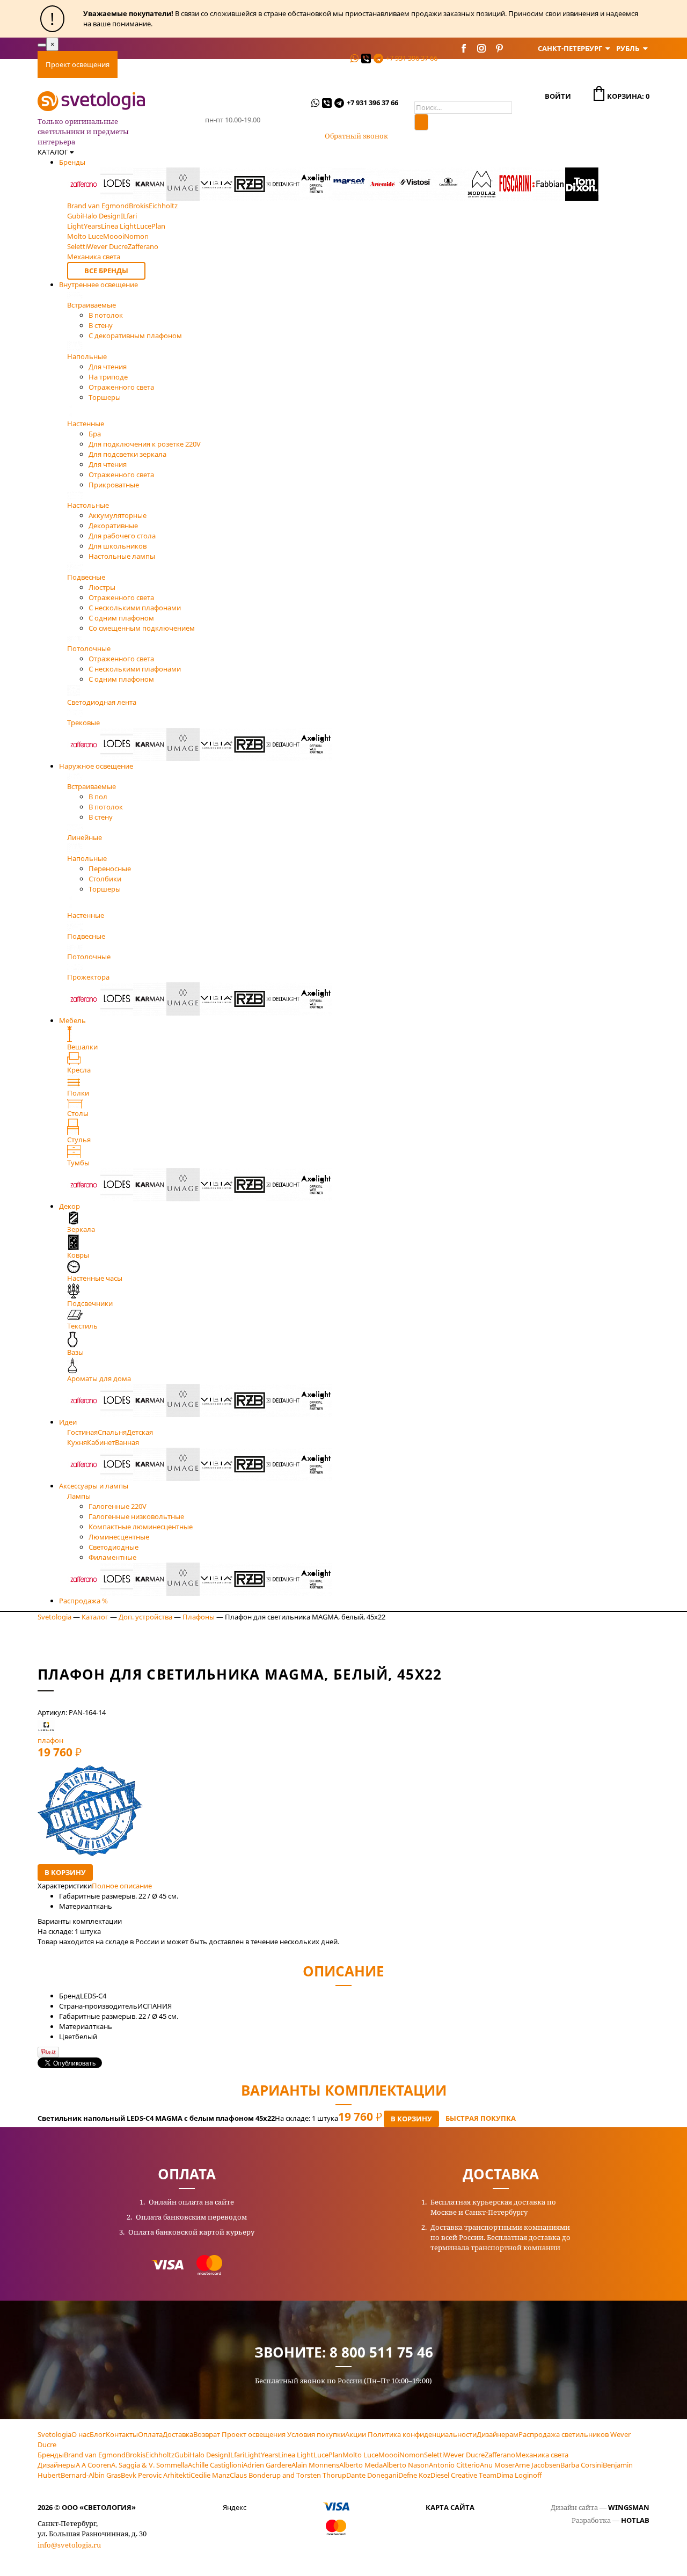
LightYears (261, 2455)
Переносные (110, 869)
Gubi (182, 2455)
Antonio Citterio (454, 2465)
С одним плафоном (121, 618)
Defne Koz (414, 2475)
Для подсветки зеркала (127, 454)
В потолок (106, 315)
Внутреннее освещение (98, 284)
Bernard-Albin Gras (91, 2475)
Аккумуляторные (118, 515)
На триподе (108, 377)
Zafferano (500, 2455)
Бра (95, 434)
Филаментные (112, 1557)
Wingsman (629, 2507)
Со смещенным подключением (142, 628)
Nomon (412, 2455)
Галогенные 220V (118, 1506)
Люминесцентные (119, 1537)
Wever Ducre (464, 2455)
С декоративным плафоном (135, 335)
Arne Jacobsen (538, 2465)
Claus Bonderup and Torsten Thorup (288, 2475)
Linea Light (296, 2455)
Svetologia (54, 1617)
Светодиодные (114, 1547)
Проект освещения (78, 64)
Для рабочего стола (122, 536)
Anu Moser (497, 2465)
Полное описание (122, 1886)
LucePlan (328, 2455)
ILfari (236, 2455)
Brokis (136, 2455)
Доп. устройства (145, 1617)
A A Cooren (93, 2465)
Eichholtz (160, 2455)
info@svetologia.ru (69, 2545)
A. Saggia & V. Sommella (149, 2465)
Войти (558, 96)
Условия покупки (316, 2434)
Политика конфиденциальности (422, 2434)
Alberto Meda (361, 2465)
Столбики (105, 879)
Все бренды (106, 271)
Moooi (389, 2455)
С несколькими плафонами (135, 608)
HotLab (635, 2520)
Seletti (434, 2455)
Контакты (324, 64)
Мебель (72, 1020)
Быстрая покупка (481, 2118)
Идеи (68, 1422)
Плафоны (199, 1617)
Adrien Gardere (267, 2465)
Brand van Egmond (95, 2455)
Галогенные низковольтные (136, 1516)
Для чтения (108, 367)
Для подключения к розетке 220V (145, 444)
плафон (50, 1740)
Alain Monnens (315, 2465)
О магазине (272, 64)
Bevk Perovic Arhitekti (156, 2475)
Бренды (72, 162)
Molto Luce (360, 2455)
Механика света (542, 2455)
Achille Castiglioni (215, 2465)
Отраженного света (121, 387)
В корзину (65, 1872)
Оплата (138, 64)
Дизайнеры (57, 2465)
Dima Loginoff (519, 2475)
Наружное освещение (96, 766)
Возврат (207, 2434)
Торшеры (105, 397)
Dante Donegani (372, 2475)
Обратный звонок (356, 136)
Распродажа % (83, 1601)
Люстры (102, 587)
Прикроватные (114, 485)
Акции (356, 2434)
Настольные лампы (122, 556)
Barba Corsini (582, 2465)
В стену (101, 325)
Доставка (182, 64)
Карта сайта (450, 2507)
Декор (70, 1206)
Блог (98, 2434)
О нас (81, 2434)
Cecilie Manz (210, 2475)
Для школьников (118, 546)
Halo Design (209, 2455)
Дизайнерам (498, 2434)
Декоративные (113, 526)
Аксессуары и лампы (94, 1486)
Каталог (95, 1617)
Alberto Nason (406, 2465)
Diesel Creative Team (463, 2475)
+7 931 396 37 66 (412, 58)
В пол (98, 797)
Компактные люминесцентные (141, 1527)
